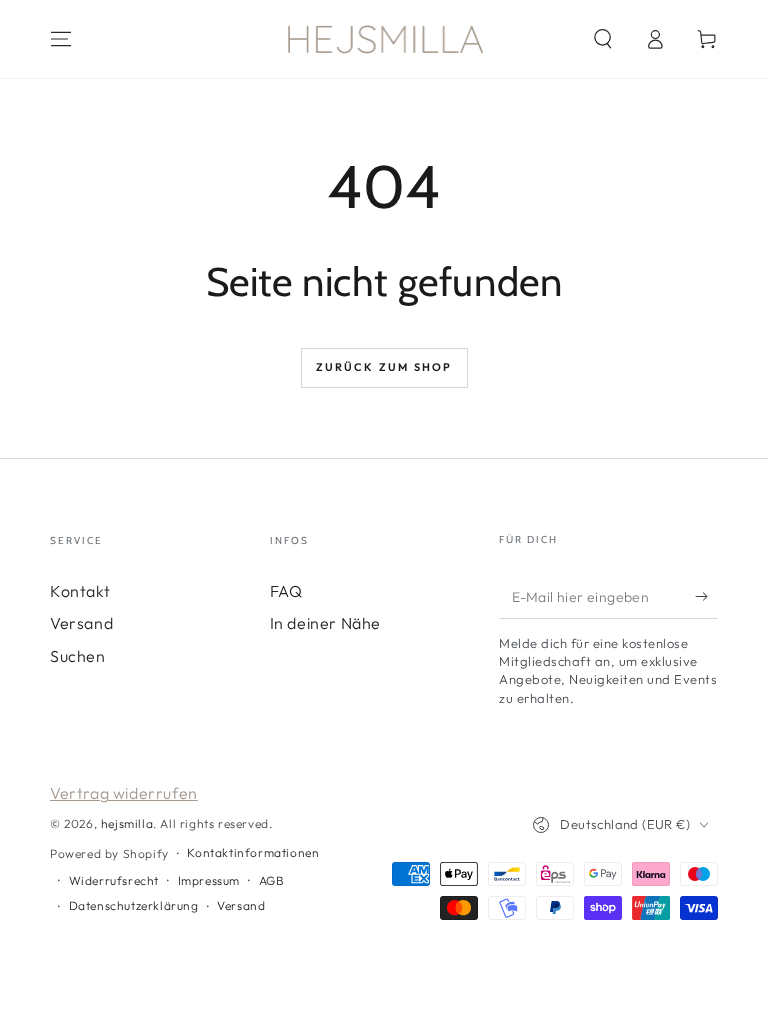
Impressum (209, 880)
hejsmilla (127, 823)
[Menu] (61, 39)
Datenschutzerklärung (134, 905)
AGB (272, 880)
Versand (81, 623)
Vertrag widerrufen (124, 793)
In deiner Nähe (325, 623)
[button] (603, 39)
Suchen (78, 656)
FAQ (286, 591)
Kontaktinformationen (253, 852)
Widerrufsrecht (114, 880)
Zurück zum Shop (384, 367)
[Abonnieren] (706, 596)
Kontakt (80, 591)
